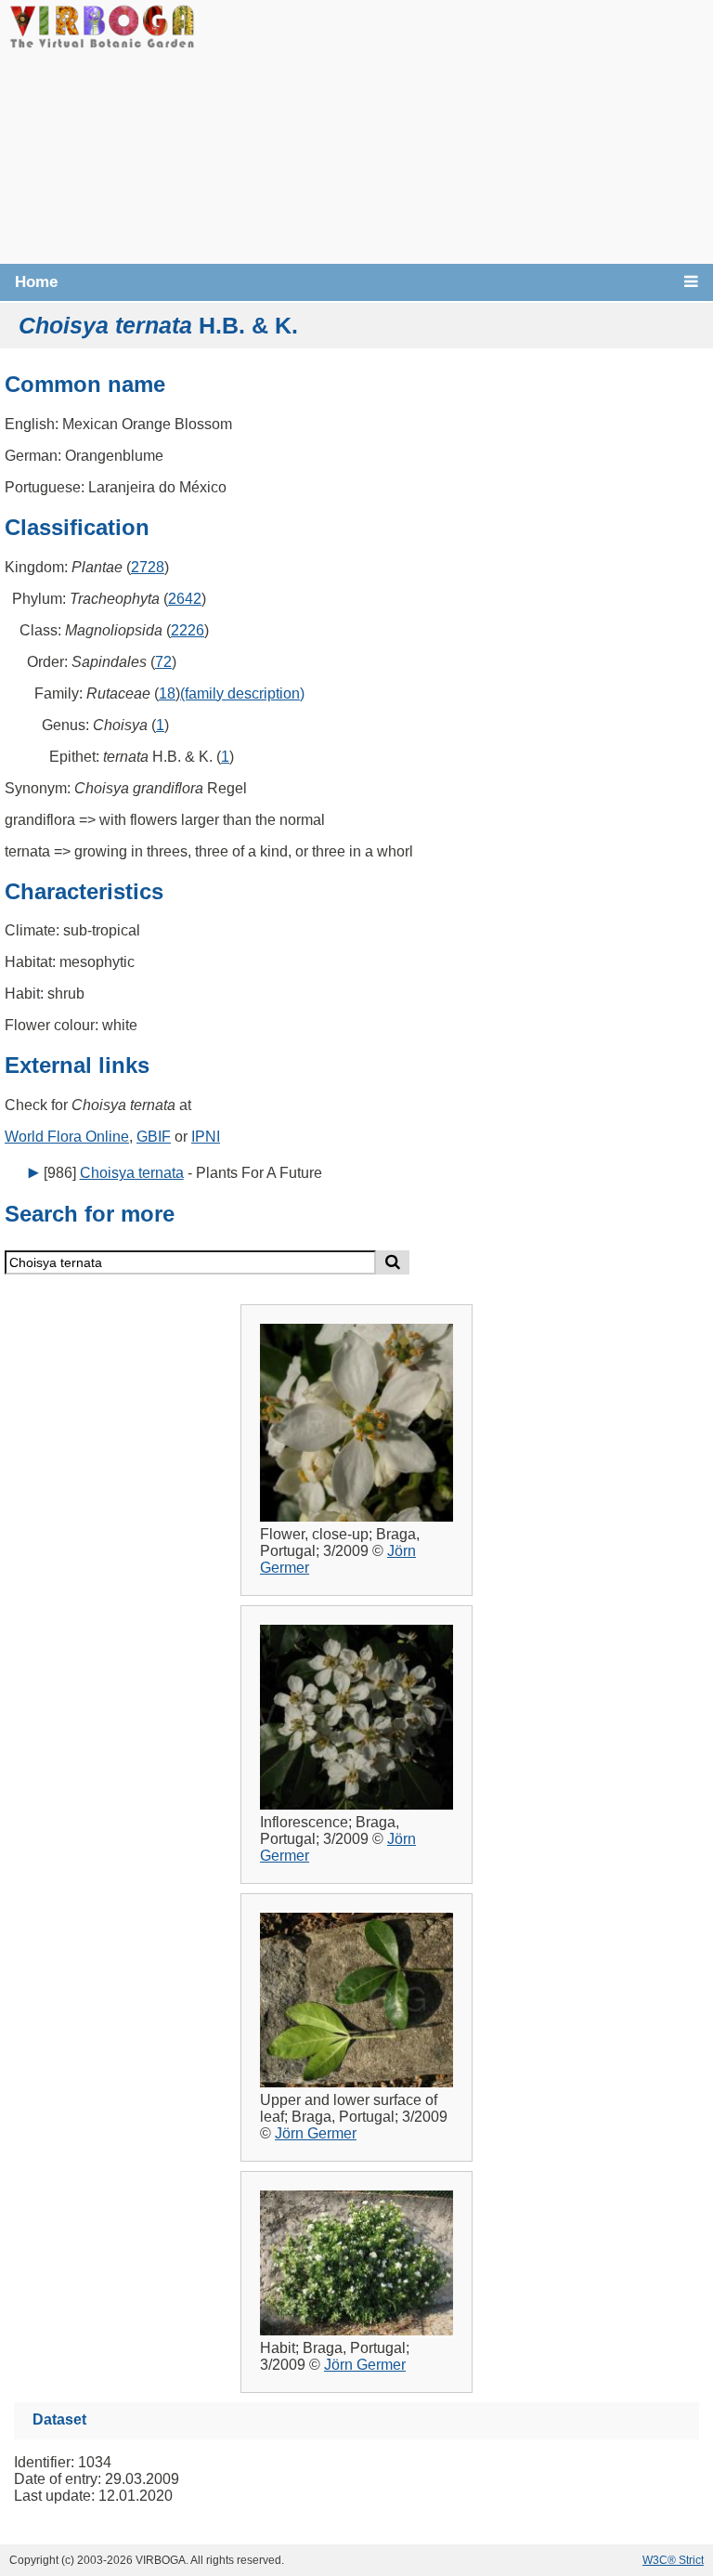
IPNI (206, 1137)
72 (163, 662)
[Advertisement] (454, 130)
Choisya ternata (132, 1173)
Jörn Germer (316, 2133)
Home (36, 282)
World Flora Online (67, 1137)
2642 (185, 599)
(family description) (242, 693)
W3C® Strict (673, 2560)
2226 (188, 630)
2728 (148, 567)
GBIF (154, 1137)
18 (167, 693)
